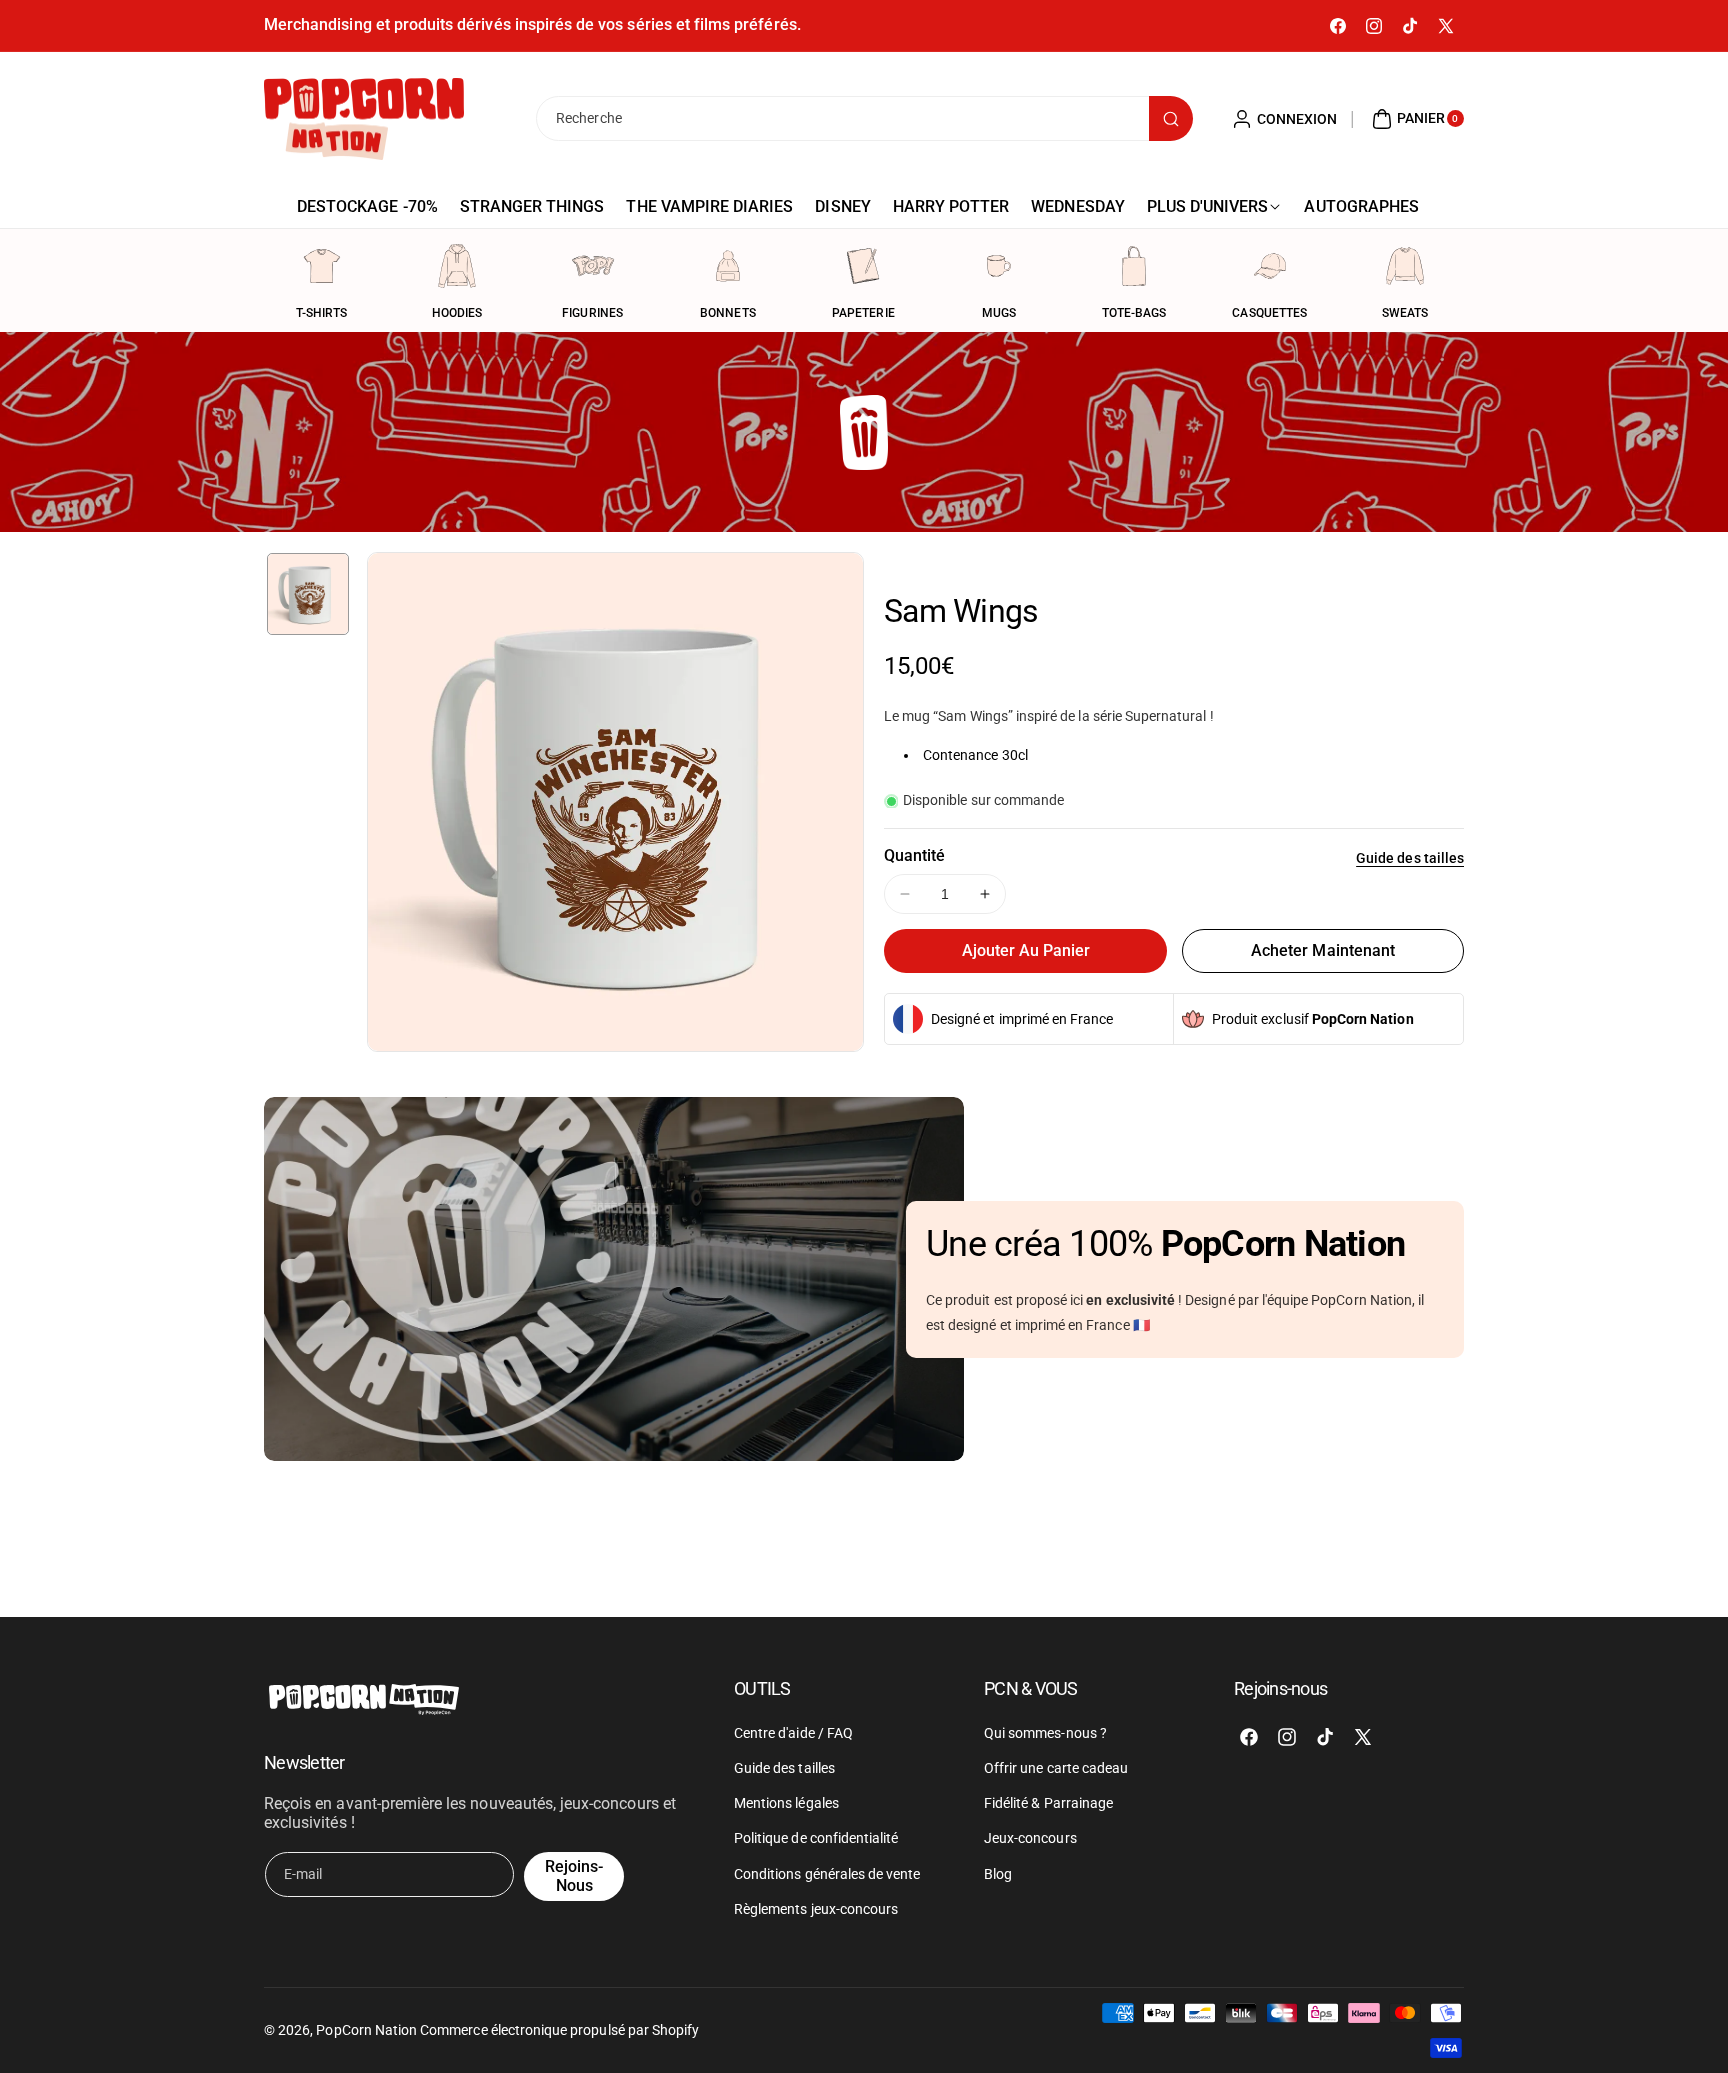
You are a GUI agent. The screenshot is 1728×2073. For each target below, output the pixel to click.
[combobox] (864, 118)
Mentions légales (786, 1803)
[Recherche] (1171, 118)
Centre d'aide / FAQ (793, 1733)
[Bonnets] (728, 266)
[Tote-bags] (1134, 266)
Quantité (914, 855)
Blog (998, 1874)
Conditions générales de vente (827, 1874)
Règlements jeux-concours (816, 1909)
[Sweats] (1405, 266)
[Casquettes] (1270, 266)
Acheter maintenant (1323, 950)
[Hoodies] (457, 266)
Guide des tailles (1410, 858)
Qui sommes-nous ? (1045, 1733)
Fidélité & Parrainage (1048, 1803)
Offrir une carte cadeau (1056, 1768)
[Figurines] (593, 266)
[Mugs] (999, 266)
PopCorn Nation (366, 2030)
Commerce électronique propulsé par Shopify (559, 2030)
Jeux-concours (1030, 1838)
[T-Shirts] (322, 266)
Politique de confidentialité (816, 1838)
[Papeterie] (863, 266)
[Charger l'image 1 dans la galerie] (308, 594)
